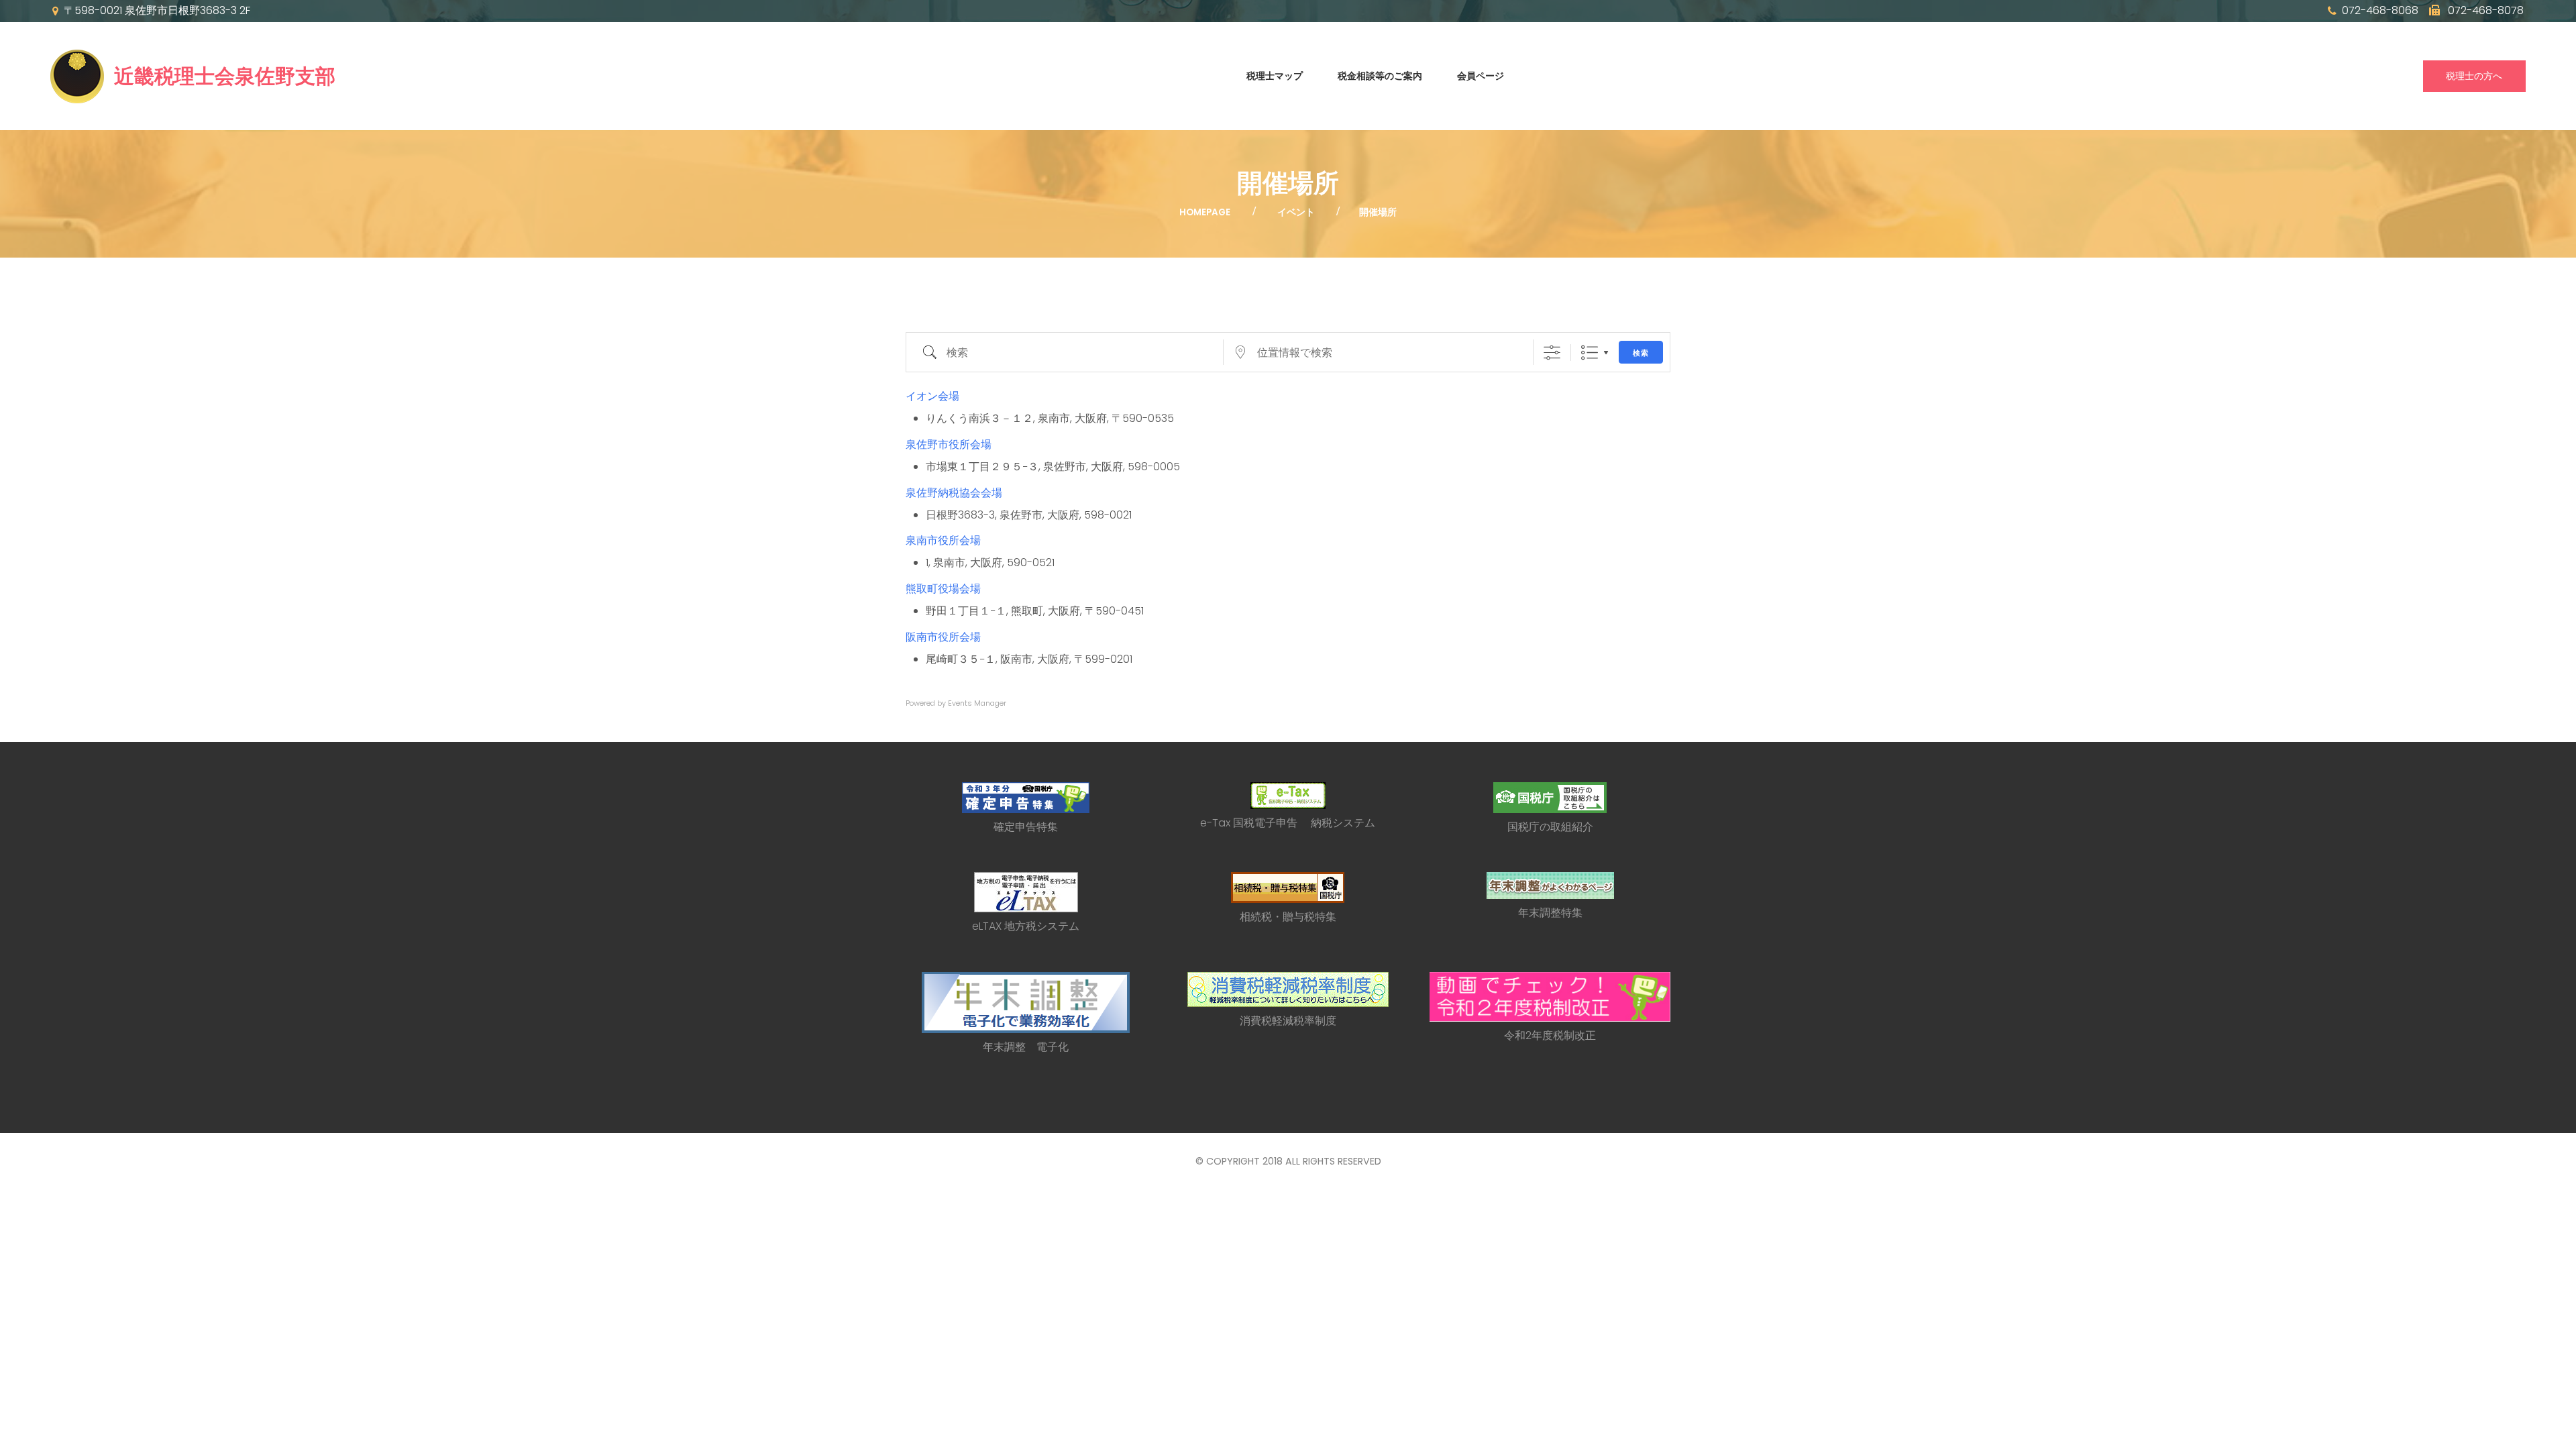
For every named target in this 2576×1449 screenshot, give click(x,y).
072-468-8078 (2484, 11)
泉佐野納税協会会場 (954, 493)
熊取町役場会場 (943, 589)
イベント (1296, 212)
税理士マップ (1275, 76)
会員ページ (1481, 76)
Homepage (1205, 212)
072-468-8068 (2380, 11)
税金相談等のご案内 (1380, 76)
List (1590, 353)
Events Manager (977, 703)
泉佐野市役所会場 (949, 444)
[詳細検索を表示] (1552, 353)
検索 (1641, 353)
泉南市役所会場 (943, 540)
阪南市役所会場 (943, 637)
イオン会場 (932, 396)
